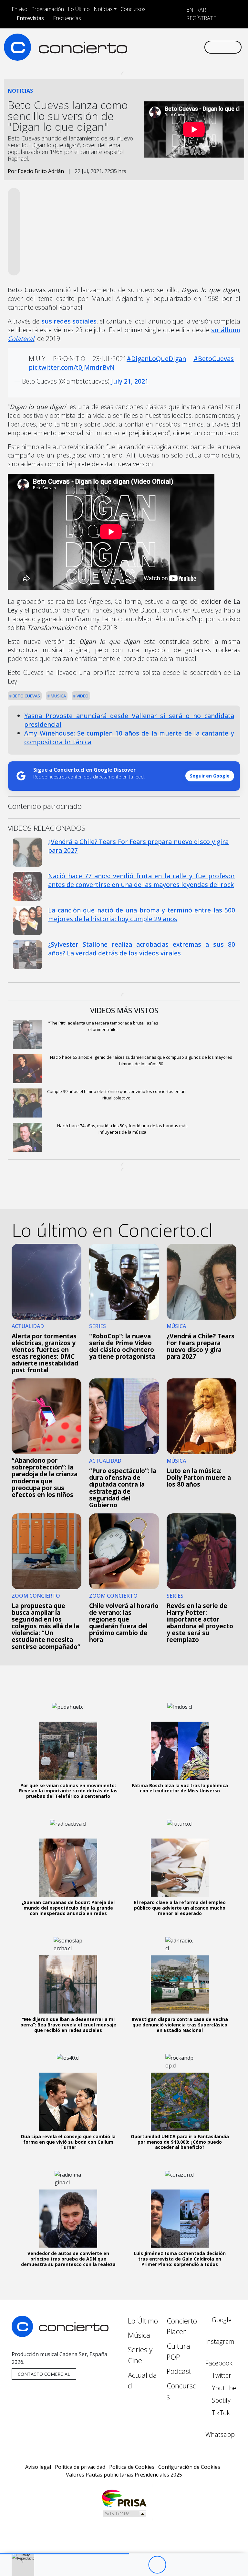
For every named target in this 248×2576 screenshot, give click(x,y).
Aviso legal (38, 2467)
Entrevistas (30, 18)
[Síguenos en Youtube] (171, 41)
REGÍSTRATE (201, 18)
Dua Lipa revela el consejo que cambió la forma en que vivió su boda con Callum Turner (68, 2142)
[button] (64, 2554)
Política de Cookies (132, 2467)
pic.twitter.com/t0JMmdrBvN (72, 367)
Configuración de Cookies (189, 2467)
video (82, 696)
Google (221, 2320)
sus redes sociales (69, 321)
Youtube (223, 2388)
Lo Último (79, 9)
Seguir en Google (210, 776)
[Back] (122, 2565)
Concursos (133, 9)
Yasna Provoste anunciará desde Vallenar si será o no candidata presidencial (129, 720)
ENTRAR (196, 10)
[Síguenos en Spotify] (182, 41)
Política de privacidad (80, 2467)
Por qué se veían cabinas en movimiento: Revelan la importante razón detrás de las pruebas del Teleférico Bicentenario (68, 1791)
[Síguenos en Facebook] (151, 41)
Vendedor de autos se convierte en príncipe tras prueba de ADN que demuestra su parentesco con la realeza (68, 2259)
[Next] (193, 2565)
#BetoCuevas (214, 359)
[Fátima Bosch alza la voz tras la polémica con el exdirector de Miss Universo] (180, 1751)
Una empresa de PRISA (124, 2498)
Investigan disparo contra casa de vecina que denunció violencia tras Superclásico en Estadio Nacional (180, 2025)
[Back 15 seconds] (139, 2565)
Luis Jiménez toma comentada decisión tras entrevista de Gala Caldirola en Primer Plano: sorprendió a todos (180, 2259)
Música (58, 696)
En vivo (20, 9)
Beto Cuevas (26, 696)
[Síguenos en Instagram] (140, 41)
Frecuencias (67, 18)
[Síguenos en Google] (130, 41)
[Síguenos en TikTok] (192, 41)
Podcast (179, 2371)
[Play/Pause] (157, 2565)
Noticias (103, 9)
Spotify (220, 2400)
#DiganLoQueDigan (156, 359)
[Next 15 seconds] (175, 2565)
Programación (48, 9)
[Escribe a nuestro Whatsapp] (130, 52)
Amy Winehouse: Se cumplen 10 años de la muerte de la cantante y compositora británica (129, 737)
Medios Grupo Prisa (124, 2514)
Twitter (221, 2375)
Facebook (219, 2363)
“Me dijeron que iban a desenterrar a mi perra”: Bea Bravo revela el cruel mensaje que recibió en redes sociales (68, 2025)
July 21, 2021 (130, 381)
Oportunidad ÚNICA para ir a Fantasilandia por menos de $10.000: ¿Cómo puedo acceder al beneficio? (180, 2142)
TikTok (220, 2413)
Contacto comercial (44, 2374)
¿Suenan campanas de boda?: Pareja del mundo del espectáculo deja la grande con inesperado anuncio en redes (68, 1908)
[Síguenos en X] (161, 41)
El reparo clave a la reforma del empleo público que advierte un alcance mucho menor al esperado (180, 1908)
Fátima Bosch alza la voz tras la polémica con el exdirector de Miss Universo (180, 1788)
